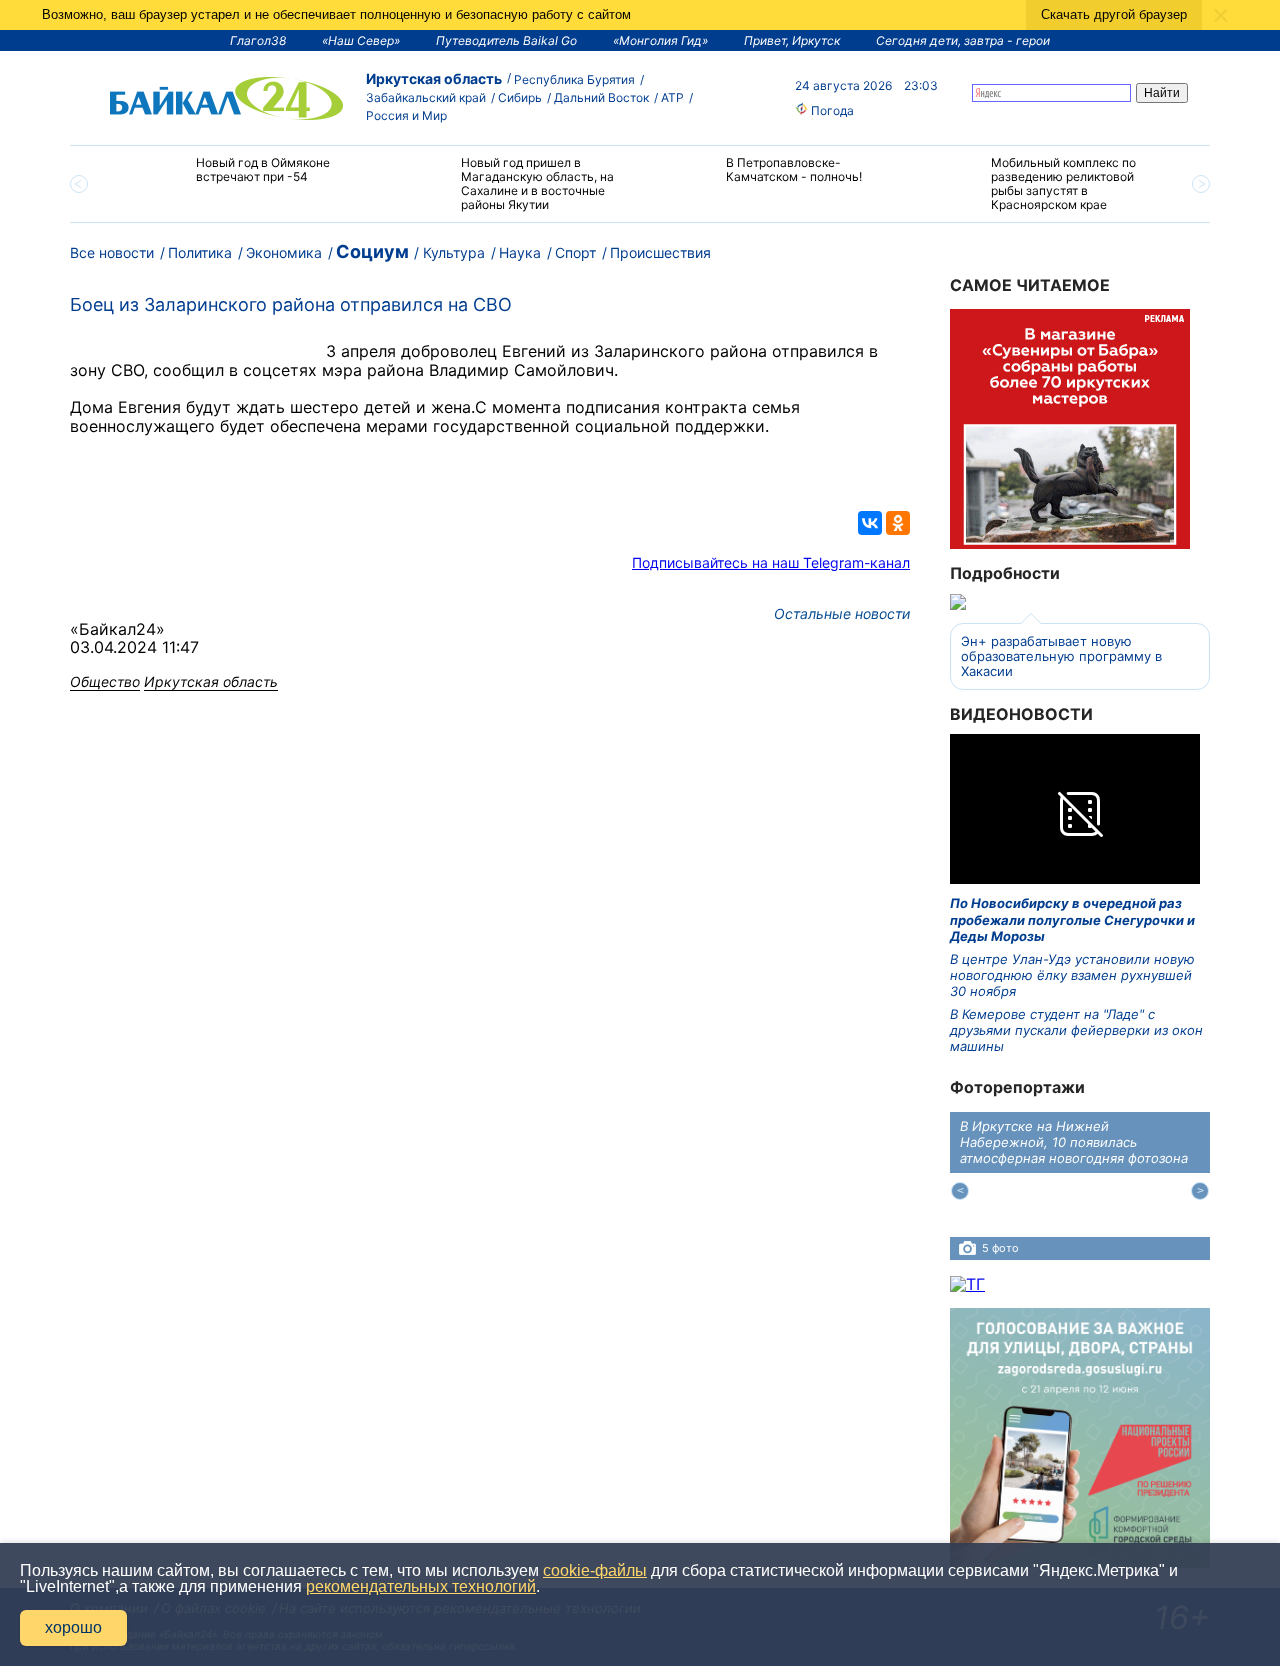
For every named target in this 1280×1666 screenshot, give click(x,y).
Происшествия (660, 252)
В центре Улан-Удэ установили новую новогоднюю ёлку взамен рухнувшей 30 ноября (1072, 975)
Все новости (112, 252)
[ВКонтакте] (870, 523)
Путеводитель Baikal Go (506, 40)
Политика (200, 252)
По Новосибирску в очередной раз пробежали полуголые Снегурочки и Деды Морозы (1072, 919)
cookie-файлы (595, 1570)
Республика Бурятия (574, 79)
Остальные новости (842, 613)
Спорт (575, 252)
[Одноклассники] (898, 523)
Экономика (284, 252)
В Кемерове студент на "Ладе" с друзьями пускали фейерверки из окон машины (1076, 1030)
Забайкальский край (426, 97)
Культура (454, 252)
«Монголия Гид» (660, 40)
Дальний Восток (601, 97)
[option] (242, 178)
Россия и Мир (406, 115)
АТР (672, 97)
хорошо (73, 1627)
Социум (372, 251)
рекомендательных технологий (421, 1586)
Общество (105, 681)
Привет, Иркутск (792, 40)
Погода (831, 110)
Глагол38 (258, 40)
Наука (520, 252)
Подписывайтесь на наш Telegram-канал (771, 562)
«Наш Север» (361, 40)
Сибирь (520, 97)
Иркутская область (434, 78)
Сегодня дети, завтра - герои (963, 40)
